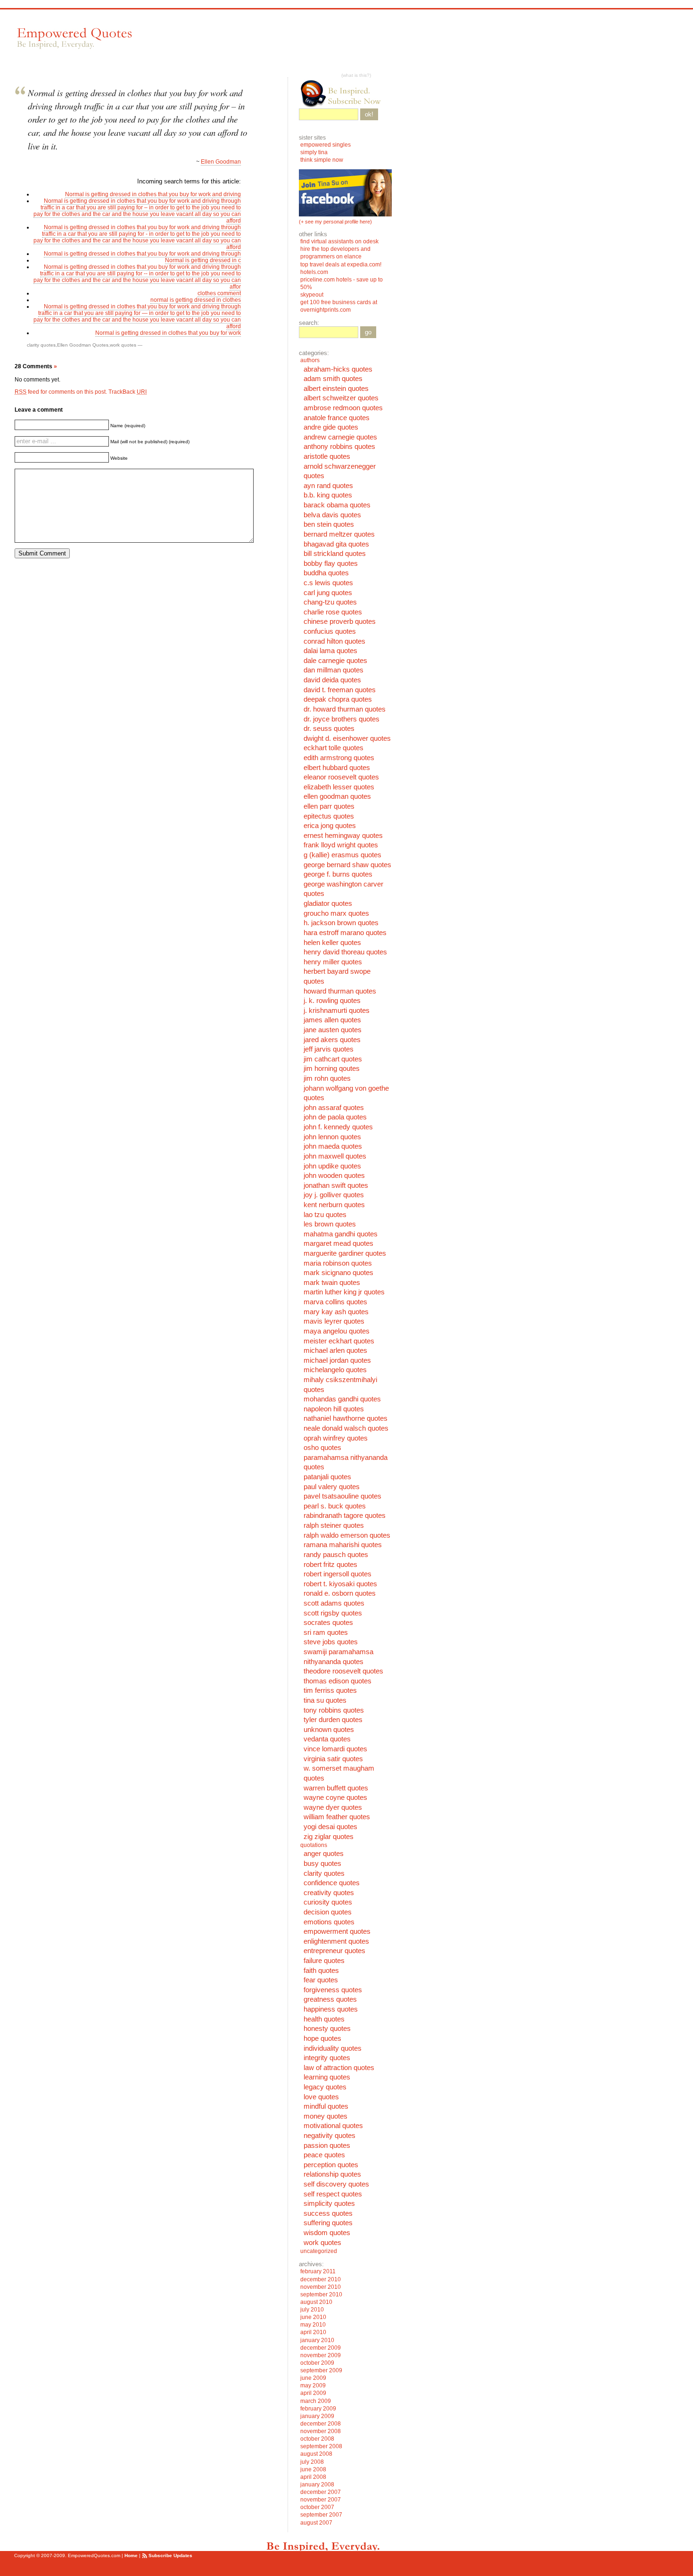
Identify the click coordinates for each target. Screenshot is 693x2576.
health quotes (324, 2019)
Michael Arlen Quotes (335, 1350)
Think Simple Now (322, 160)
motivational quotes (333, 2126)
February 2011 (318, 2271)
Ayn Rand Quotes (328, 486)
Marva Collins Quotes (335, 1302)
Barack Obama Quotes (337, 505)
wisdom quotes (327, 2233)
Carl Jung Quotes (328, 593)
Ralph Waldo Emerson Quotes (347, 1535)
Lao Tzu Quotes (325, 1215)
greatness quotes (330, 1999)
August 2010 (316, 2302)
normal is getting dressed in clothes (196, 300)
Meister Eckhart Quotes (339, 1341)
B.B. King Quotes (328, 495)
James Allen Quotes (332, 1020)
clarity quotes (41, 345)
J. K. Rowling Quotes (332, 1001)
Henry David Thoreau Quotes (345, 952)
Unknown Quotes (329, 1730)
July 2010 (312, 2310)
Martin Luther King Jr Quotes (344, 1292)
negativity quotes (330, 2136)
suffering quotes (328, 2223)
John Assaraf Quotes (334, 1108)
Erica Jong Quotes (330, 826)
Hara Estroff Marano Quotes (345, 933)
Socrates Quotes (328, 1623)
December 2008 (321, 2424)
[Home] (74, 38)
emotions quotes (329, 1922)
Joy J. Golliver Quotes (334, 1195)
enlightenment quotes (336, 1941)
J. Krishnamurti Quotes (337, 1011)
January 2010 (317, 2340)
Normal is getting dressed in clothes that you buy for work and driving (153, 194)
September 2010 (321, 2294)
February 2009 (318, 2409)
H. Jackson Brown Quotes (341, 923)
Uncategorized (319, 2251)
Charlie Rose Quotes (333, 612)
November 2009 (321, 2355)
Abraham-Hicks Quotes (338, 369)
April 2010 (313, 2332)
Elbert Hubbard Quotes (337, 768)
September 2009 (321, 2370)
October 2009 (317, 2363)
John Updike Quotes (332, 1166)
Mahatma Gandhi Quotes (341, 1234)
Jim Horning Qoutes (332, 1069)
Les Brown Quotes (330, 1224)
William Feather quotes (337, 1817)
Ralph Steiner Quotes (334, 1525)
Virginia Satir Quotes (333, 1759)
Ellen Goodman (221, 162)
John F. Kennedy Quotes (338, 1127)
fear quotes (321, 1980)
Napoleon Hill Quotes (334, 1409)
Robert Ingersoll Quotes (338, 1574)
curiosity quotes (328, 1902)
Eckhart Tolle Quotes (334, 748)
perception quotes (331, 2165)
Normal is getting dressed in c (203, 260)
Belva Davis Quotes (332, 515)
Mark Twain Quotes (332, 1283)
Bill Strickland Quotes (335, 554)
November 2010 (321, 2287)
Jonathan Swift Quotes (336, 1185)
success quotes (328, 2213)
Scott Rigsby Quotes (333, 1613)
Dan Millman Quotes (334, 670)
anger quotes (324, 1854)
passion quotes (327, 2145)
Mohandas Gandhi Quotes (342, 1399)
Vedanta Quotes (327, 1739)
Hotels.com (314, 272)
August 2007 (316, 2523)
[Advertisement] (315, 43)
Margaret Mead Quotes (338, 1243)
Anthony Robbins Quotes (339, 447)
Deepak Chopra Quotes (338, 699)
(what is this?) (356, 75)
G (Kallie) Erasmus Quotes (342, 855)
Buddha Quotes (326, 573)
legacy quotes (325, 2087)
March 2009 (316, 2401)
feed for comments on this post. (61, 392)
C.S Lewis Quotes (328, 583)
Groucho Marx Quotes (336, 913)
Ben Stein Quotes (329, 524)
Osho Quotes (322, 1448)
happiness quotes (331, 2009)
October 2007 (317, 2507)
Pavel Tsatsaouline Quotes (342, 1496)
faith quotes (321, 1971)
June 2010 (313, 2317)
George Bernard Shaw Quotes (347, 865)
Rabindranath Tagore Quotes (345, 1516)
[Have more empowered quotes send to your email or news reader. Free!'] (345, 93)
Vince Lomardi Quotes (335, 1749)
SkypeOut (313, 295)
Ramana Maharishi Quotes (343, 1545)
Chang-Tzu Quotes (330, 602)
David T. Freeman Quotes (340, 690)
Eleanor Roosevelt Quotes (341, 777)
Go (368, 332)
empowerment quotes (337, 1931)
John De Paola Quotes (335, 1117)
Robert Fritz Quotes (330, 1565)
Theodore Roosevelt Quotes (343, 1671)
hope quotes (322, 2038)
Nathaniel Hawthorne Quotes (346, 1418)
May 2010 (313, 2325)
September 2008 (321, 2446)
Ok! (369, 114)
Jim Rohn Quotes (327, 1078)
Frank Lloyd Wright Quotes (341, 845)
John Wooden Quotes (334, 1176)
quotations (314, 1845)
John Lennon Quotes (332, 1137)
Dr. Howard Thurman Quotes (345, 709)
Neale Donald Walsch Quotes (346, 1428)
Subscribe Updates (170, 2555)
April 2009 (313, 2393)
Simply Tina (314, 152)
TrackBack (128, 392)
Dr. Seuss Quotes (329, 729)
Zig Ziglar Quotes (329, 1837)
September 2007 (321, 2515)
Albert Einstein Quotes (336, 389)
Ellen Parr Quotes (329, 806)
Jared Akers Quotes (332, 1040)
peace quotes (324, 2155)
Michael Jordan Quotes (337, 1360)
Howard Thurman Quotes (340, 991)
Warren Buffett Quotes (336, 1788)
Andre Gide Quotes (331, 427)
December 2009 (321, 2348)
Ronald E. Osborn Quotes (340, 1593)
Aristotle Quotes (327, 456)
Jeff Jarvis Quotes (329, 1049)
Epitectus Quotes (329, 816)
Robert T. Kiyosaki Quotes (340, 1584)
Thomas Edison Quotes (338, 1681)
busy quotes (322, 1864)
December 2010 (321, 2279)
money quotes (326, 2116)
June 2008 (313, 2469)
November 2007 (321, 2500)
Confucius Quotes (330, 631)
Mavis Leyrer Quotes (334, 1321)
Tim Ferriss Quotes (330, 1690)
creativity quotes (329, 1893)
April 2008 (313, 2477)
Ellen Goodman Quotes (83, 345)
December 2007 (321, 2492)
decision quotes (328, 1912)
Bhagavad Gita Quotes (336, 544)
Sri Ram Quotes (326, 1632)
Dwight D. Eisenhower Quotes (347, 738)
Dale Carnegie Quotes (335, 661)
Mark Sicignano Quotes (338, 1273)
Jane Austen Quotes (333, 1030)
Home (131, 2555)
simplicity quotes (329, 2203)
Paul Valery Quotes (332, 1487)
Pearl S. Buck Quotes (335, 1506)
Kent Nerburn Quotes (334, 1205)
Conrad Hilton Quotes (334, 641)
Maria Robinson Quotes (338, 1263)
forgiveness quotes (333, 1990)
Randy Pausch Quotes (336, 1555)
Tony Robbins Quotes (334, 1710)
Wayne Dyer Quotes (333, 1807)
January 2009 (317, 2416)
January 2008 (317, 2485)
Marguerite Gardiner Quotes (345, 1253)
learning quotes (327, 2077)
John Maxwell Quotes (335, 1156)
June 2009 (313, 2378)
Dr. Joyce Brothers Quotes (342, 719)
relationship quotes (332, 2174)
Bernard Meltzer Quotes (339, 534)
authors (310, 360)
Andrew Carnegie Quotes (340, 437)
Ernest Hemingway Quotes (343, 836)
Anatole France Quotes (337, 418)
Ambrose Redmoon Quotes (343, 408)
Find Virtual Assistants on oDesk (340, 241)
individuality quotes (333, 2048)
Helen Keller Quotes (332, 943)
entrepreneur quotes (334, 1951)
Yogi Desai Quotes (330, 1827)
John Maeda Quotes (333, 1146)
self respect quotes (333, 2194)
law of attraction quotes (339, 2068)
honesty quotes (327, 2029)
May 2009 (313, 2385)
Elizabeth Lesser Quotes (339, 787)
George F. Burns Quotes (338, 874)
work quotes (123, 345)
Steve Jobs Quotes (331, 1642)
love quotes (321, 2097)
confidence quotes (332, 1883)
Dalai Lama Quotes (330, 651)
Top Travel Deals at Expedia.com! (341, 265)
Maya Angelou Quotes (337, 1331)
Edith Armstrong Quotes (339, 758)
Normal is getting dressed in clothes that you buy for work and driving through (142, 254)
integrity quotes (327, 2058)
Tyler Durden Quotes (333, 1720)
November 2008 (321, 2431)
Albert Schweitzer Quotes (341, 398)
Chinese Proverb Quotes (340, 621)
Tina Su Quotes (325, 1700)
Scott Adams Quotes (334, 1603)
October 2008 (317, 2439)
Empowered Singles (326, 145)
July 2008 (312, 2462)
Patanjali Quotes (327, 1477)
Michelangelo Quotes (335, 1370)
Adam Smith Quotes (333, 379)
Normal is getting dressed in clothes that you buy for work (168, 333)
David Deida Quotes (332, 680)
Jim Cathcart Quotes (333, 1059)
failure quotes (324, 1961)
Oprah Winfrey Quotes (336, 1438)
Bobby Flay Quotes (331, 563)
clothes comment (219, 293)
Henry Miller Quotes (333, 962)
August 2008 (316, 2454)
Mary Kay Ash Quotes (336, 1312)
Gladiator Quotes (328, 903)
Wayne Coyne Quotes (335, 1797)
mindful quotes (326, 2106)
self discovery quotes (336, 2184)
